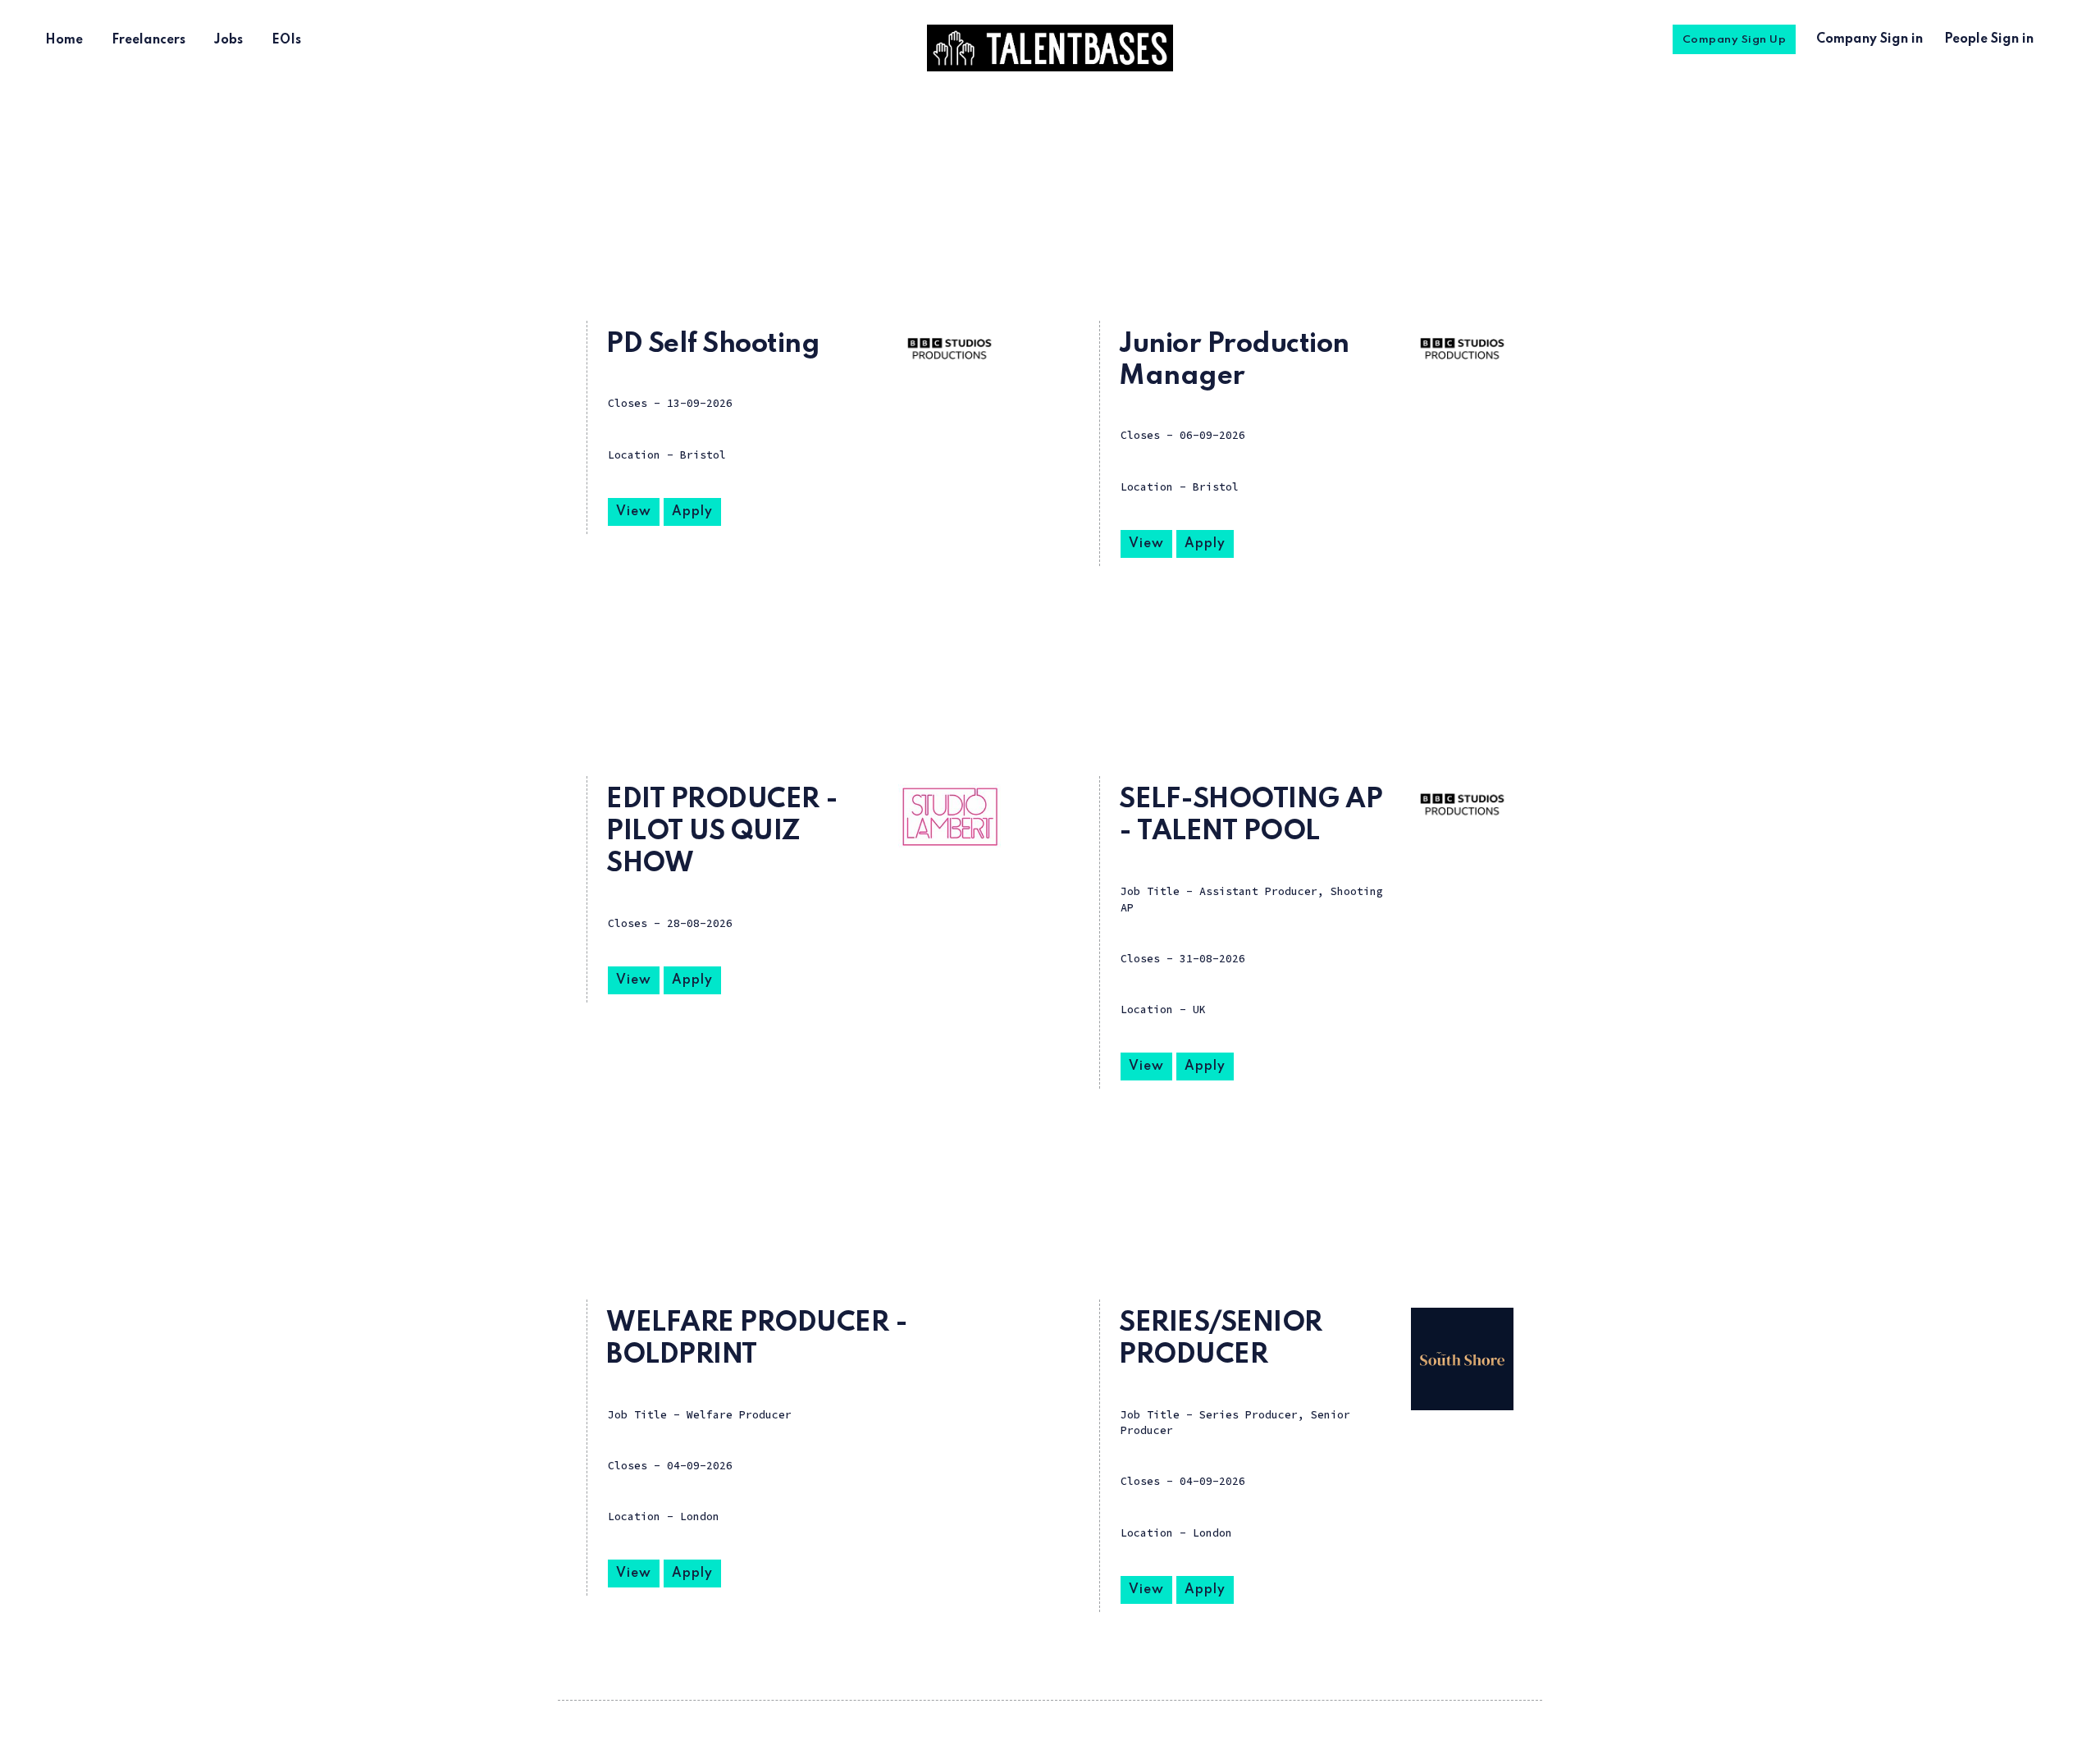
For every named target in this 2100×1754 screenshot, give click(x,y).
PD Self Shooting (713, 345)
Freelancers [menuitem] (148, 40)
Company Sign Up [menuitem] (1735, 40)
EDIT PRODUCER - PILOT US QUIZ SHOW (722, 832)
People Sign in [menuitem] (1989, 39)
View (634, 512)
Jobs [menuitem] (228, 40)
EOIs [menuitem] (286, 40)
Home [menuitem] (64, 40)
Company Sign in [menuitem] (1869, 39)
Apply (692, 512)
